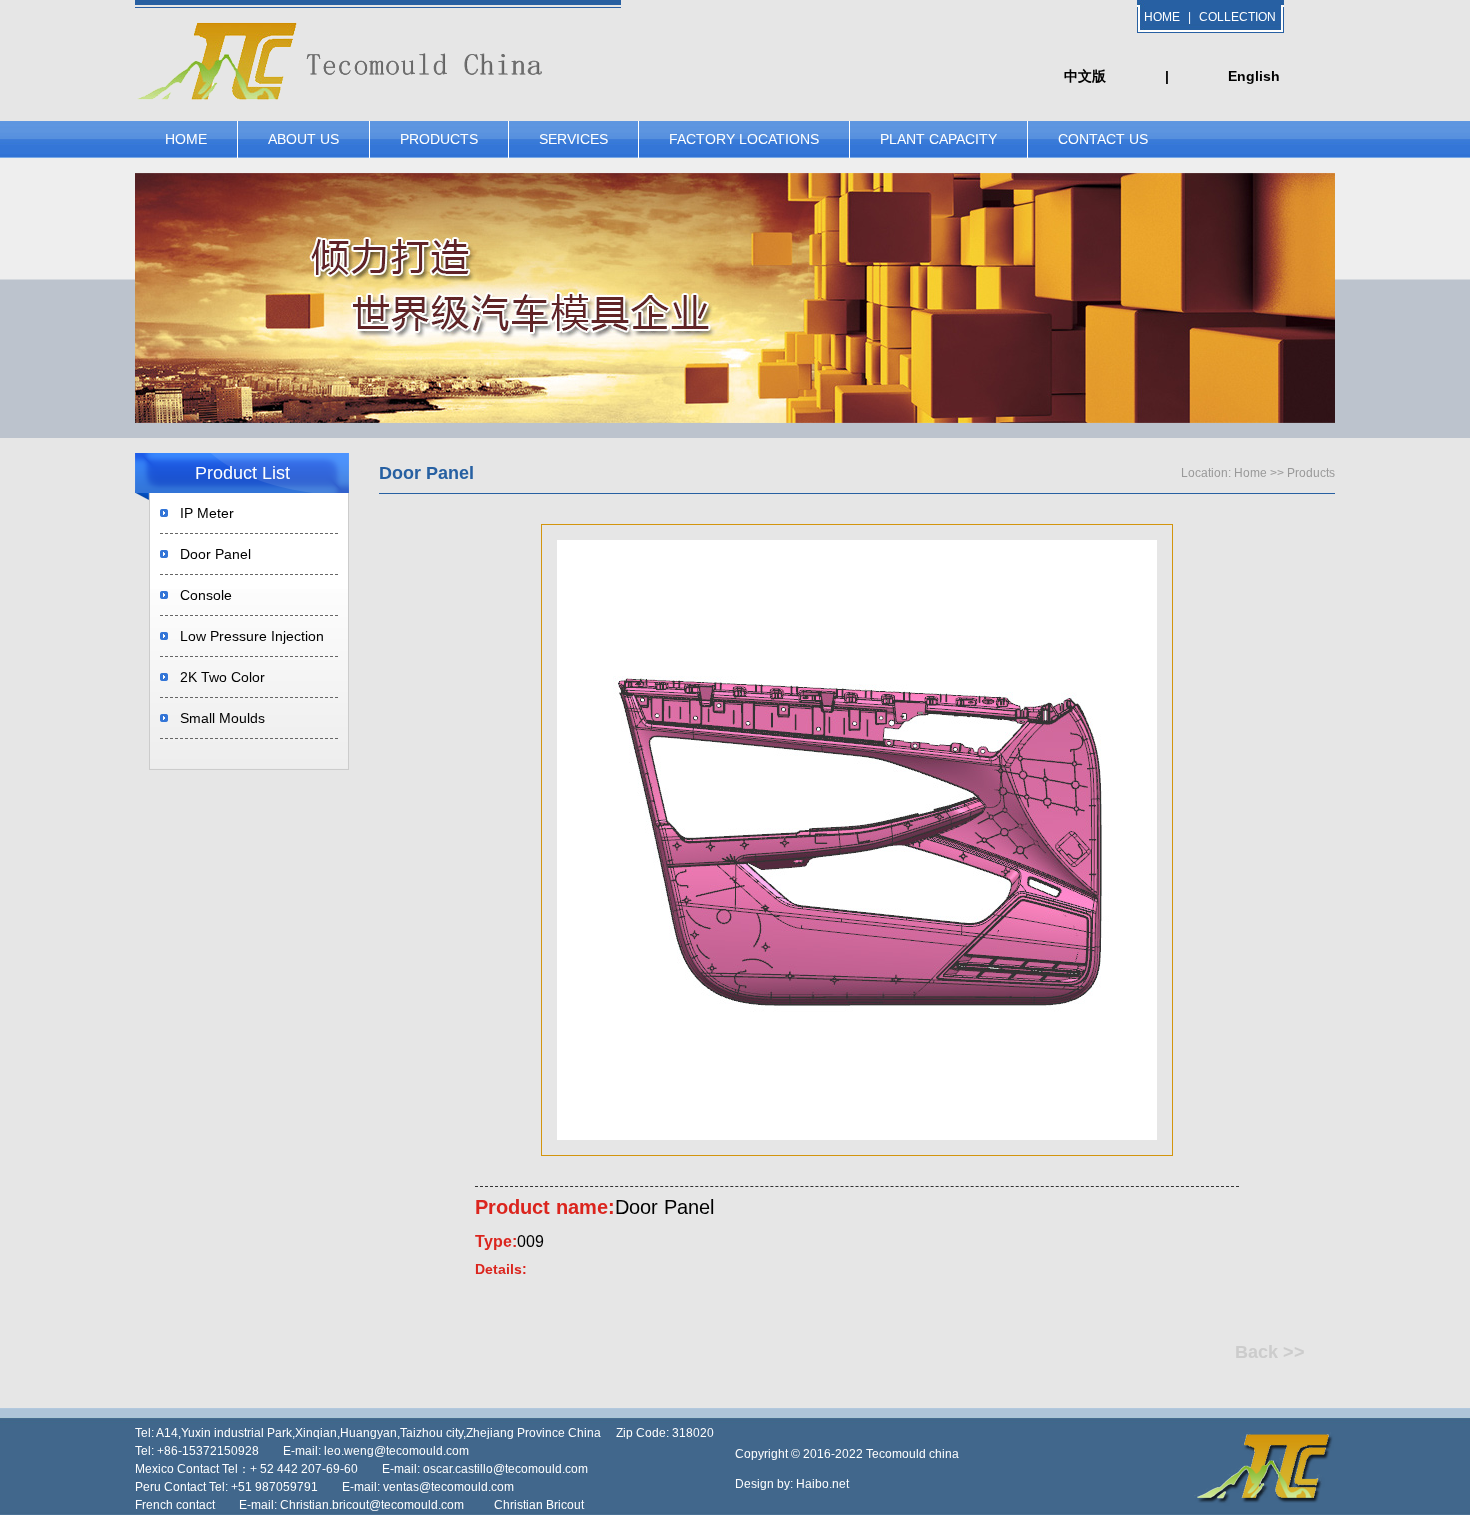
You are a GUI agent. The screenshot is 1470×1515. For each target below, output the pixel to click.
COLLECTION (1237, 17)
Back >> (1270, 1352)
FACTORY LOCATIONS (744, 139)
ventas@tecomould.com (448, 1487)
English (1254, 76)
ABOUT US (303, 139)
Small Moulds (222, 718)
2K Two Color (222, 677)
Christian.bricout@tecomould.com (372, 1505)
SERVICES (573, 139)
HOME (1162, 17)
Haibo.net (822, 1484)
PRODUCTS (439, 139)
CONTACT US (1103, 139)
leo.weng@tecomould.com (396, 1451)
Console (206, 595)
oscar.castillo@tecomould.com (505, 1469)
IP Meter (207, 513)
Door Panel (215, 554)
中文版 (1085, 76)
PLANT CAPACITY (938, 139)
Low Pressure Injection (252, 636)
